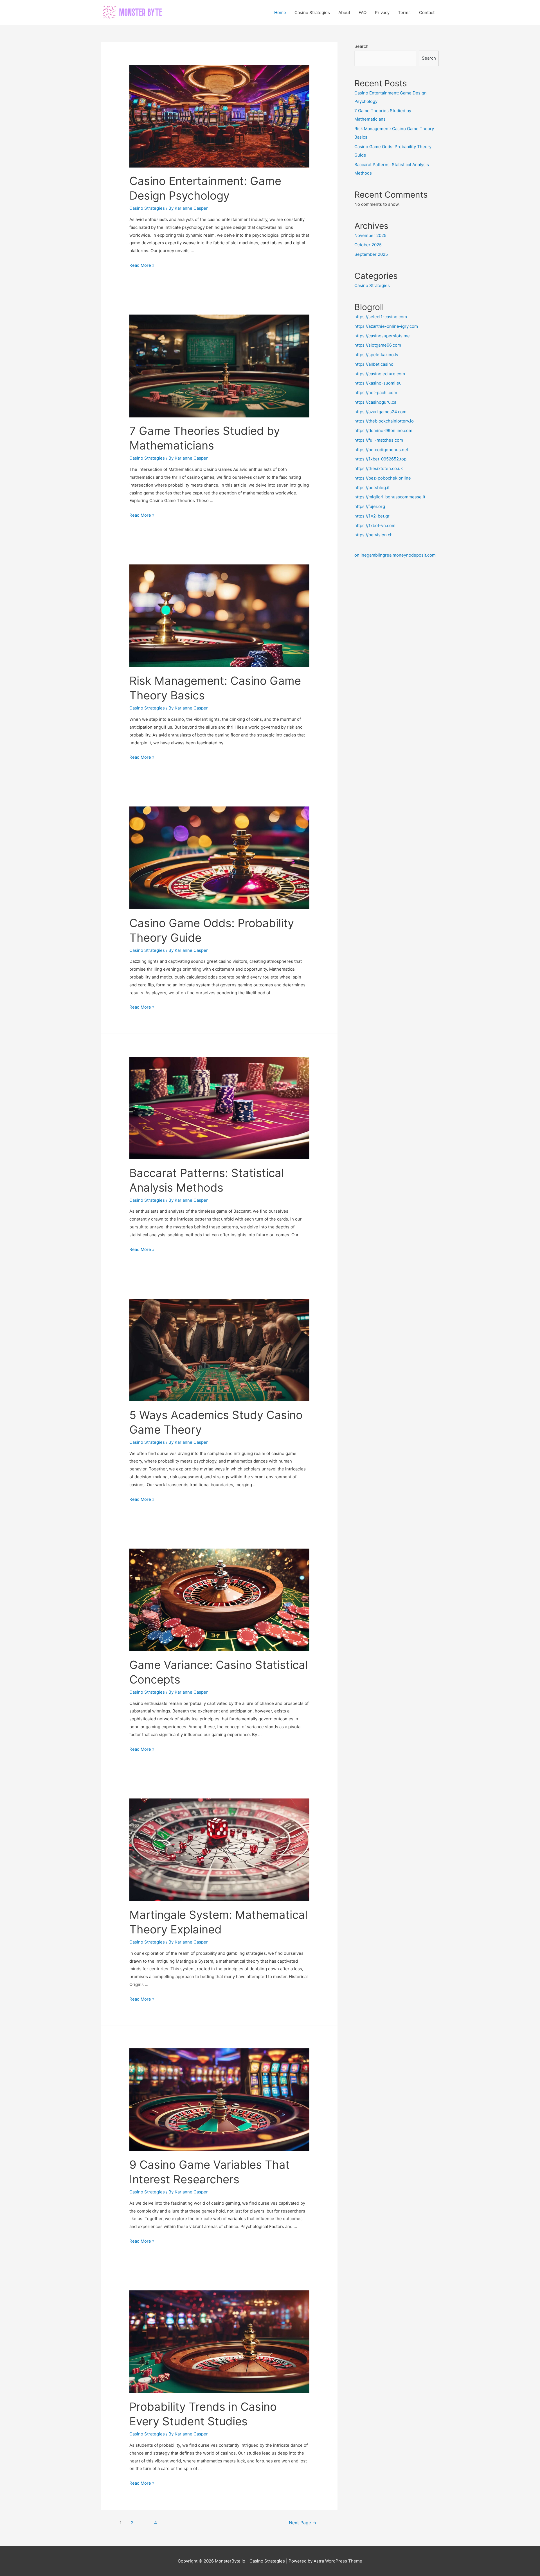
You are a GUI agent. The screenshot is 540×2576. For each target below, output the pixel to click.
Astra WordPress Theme (338, 2561)
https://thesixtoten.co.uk (379, 468)
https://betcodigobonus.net (381, 450)
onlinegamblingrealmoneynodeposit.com (395, 555)
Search (361, 46)
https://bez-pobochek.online (383, 478)
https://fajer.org (370, 506)
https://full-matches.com (379, 440)
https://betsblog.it (372, 488)
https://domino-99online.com (383, 431)
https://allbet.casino (374, 364)
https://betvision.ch (373, 535)
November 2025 (370, 235)
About (344, 13)
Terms (404, 13)
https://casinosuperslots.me (382, 336)
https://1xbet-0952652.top (380, 459)
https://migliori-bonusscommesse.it (390, 497)
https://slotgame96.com (378, 345)
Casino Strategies (312, 13)
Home (280, 13)
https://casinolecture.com (380, 374)
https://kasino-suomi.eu (378, 383)
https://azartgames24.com (380, 412)
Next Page (303, 2523)
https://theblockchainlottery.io (384, 421)
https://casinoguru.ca (375, 402)
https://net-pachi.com (376, 393)
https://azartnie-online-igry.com (386, 326)
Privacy (382, 13)
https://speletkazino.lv (376, 355)
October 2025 (368, 245)
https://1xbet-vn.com (375, 526)
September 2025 (371, 254)
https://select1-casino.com (381, 317)
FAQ (363, 13)
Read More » (142, 265)
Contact (427, 13)
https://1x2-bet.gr (372, 516)
